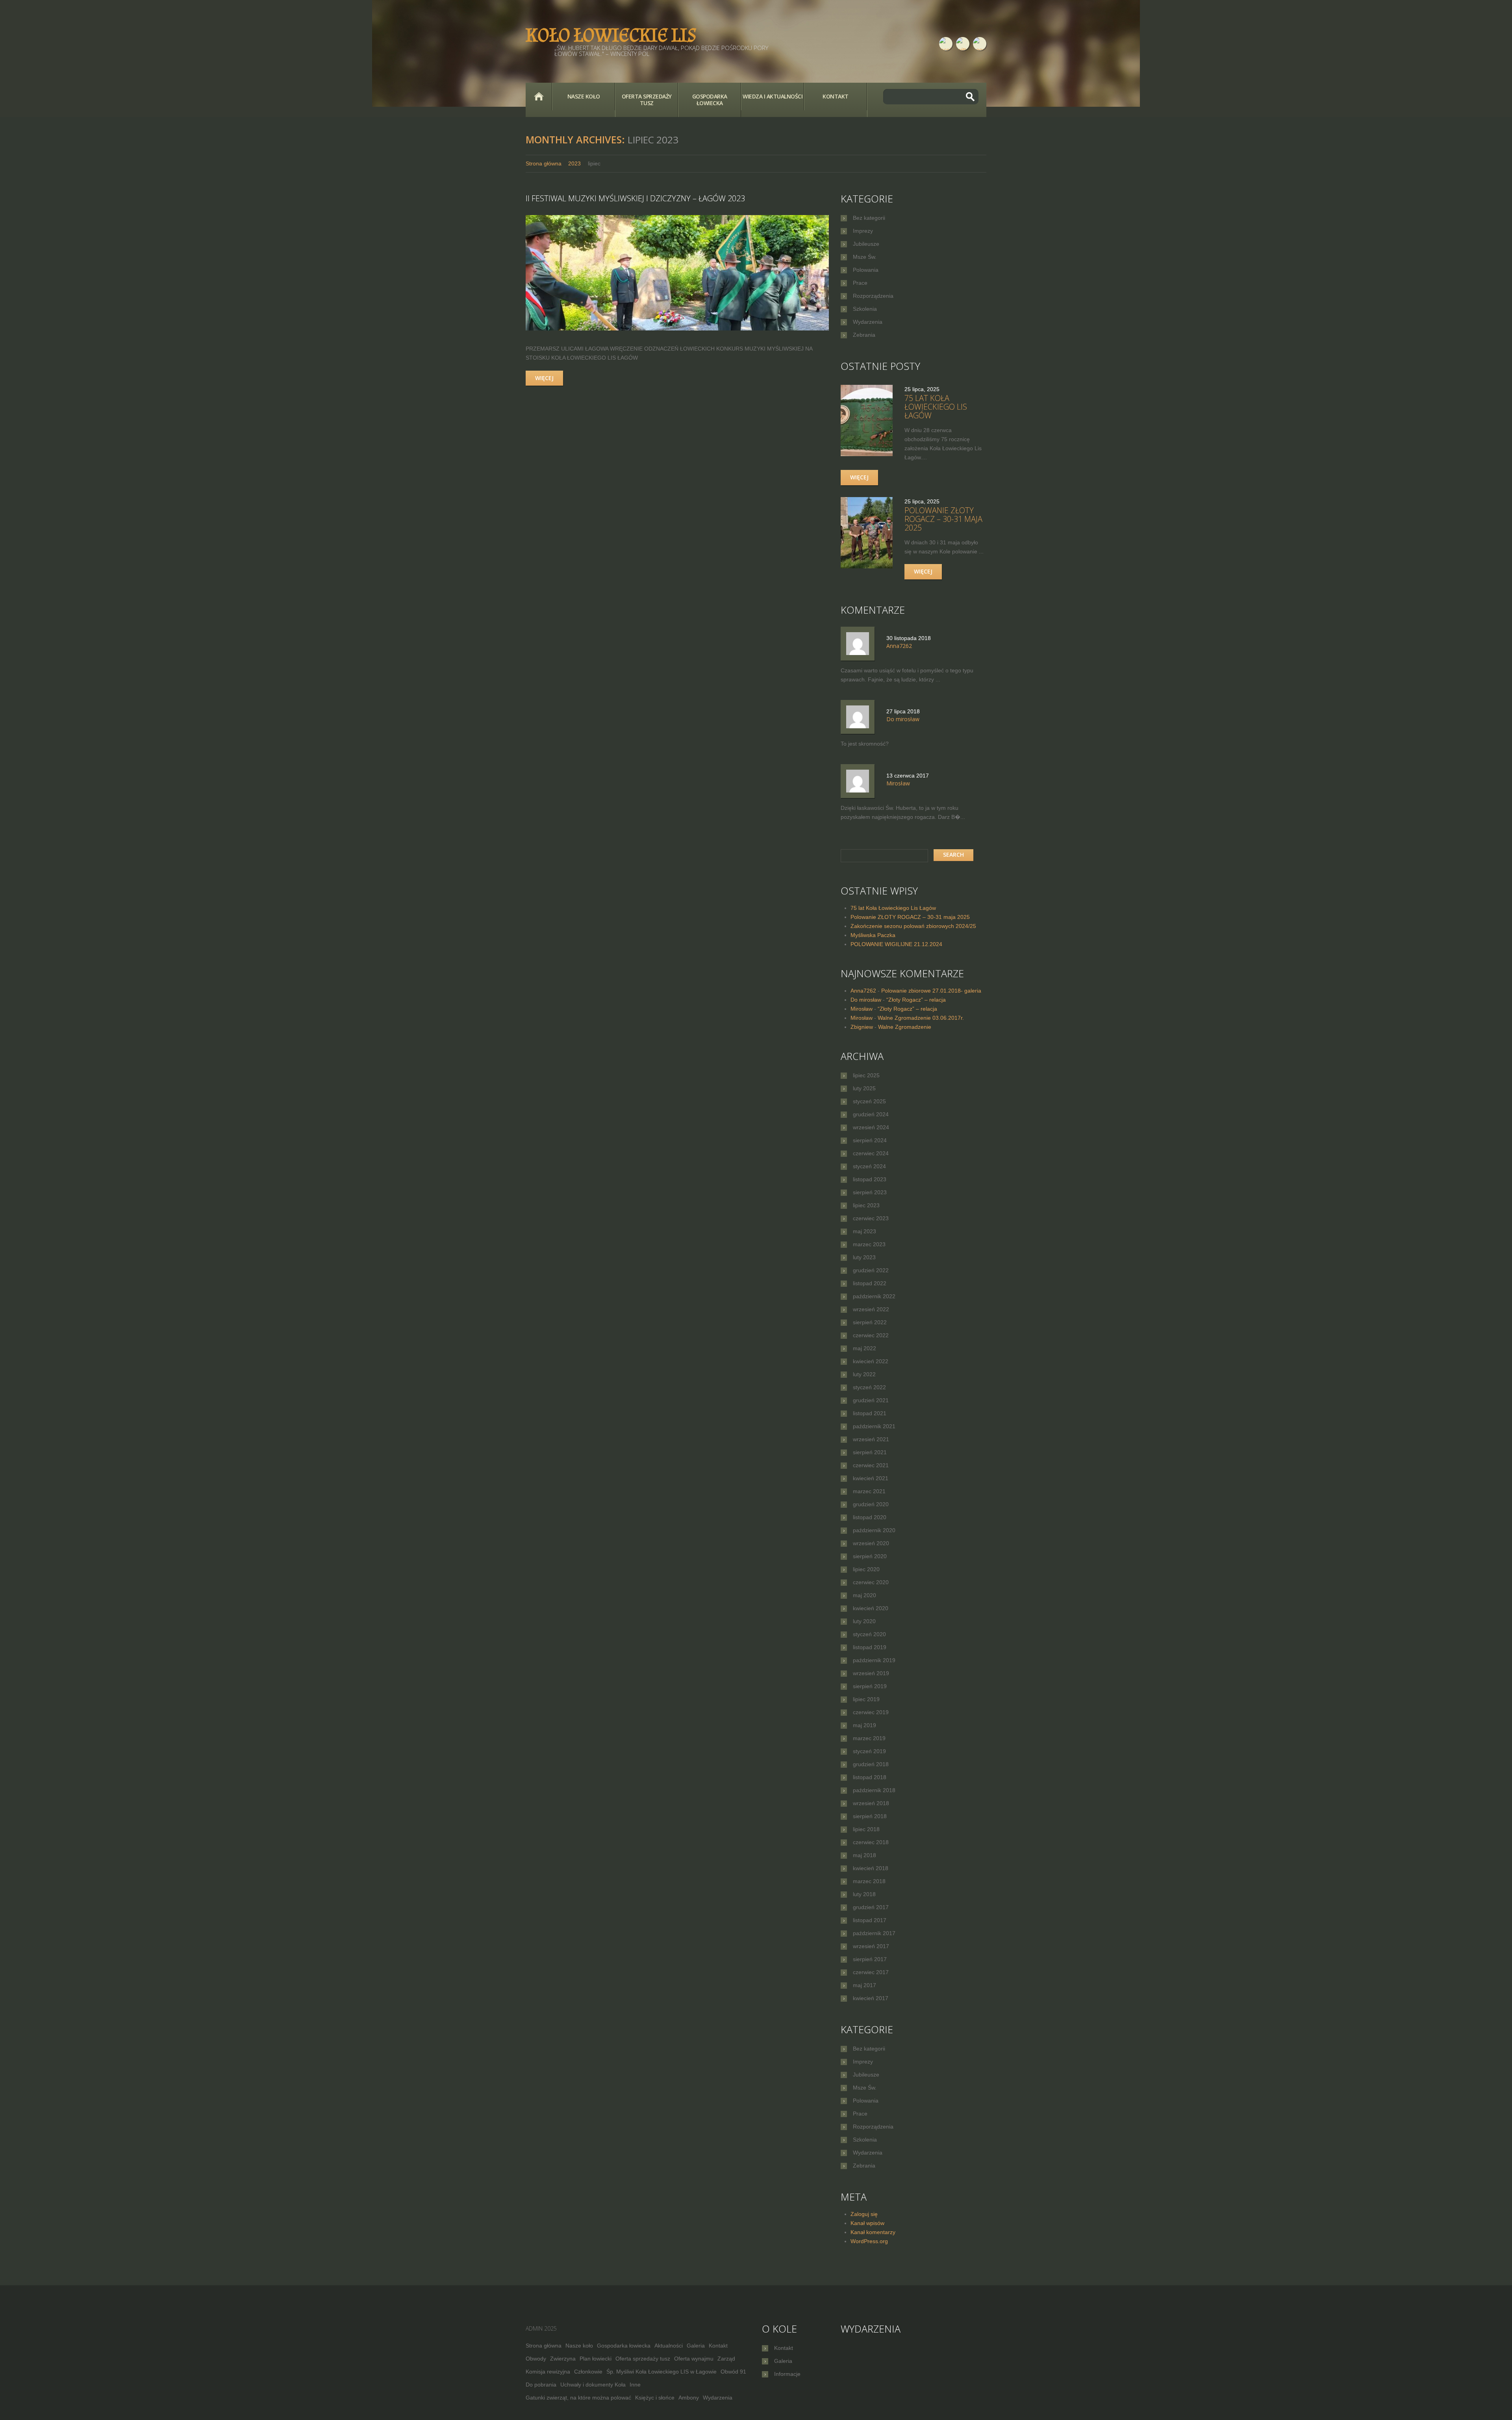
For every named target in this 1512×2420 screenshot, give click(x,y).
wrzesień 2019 (871, 1673)
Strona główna (539, 97)
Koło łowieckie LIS (611, 35)
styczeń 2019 (869, 1751)
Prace (860, 283)
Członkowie (588, 2372)
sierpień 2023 (870, 1192)
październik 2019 (874, 1660)
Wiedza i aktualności (773, 96)
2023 (574, 163)
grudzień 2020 (871, 1504)
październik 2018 (874, 1790)
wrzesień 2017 (871, 1946)
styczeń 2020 (869, 1634)
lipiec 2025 (866, 1075)
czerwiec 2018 (871, 1842)
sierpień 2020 (870, 1556)
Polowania (866, 270)
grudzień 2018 (871, 1764)
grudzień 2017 (871, 1907)
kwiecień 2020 (871, 1608)
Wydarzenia (868, 322)
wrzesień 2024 (871, 1127)
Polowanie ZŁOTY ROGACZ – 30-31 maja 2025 (943, 519)
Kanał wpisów (867, 2223)
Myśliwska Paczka (873, 935)
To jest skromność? (865, 744)
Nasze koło (584, 96)
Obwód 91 (733, 2372)
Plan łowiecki (596, 2359)
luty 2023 (864, 1257)
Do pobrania (541, 2385)
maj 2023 (864, 1231)
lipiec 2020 (866, 1569)
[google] (980, 44)
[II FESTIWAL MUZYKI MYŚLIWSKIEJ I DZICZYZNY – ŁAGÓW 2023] (677, 273)
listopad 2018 (870, 1777)
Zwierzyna (563, 2359)
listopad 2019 (870, 1647)
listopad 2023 (870, 1179)
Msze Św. (865, 257)
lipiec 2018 (866, 1829)
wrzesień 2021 (871, 1439)
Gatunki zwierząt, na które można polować (578, 2398)
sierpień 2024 (870, 1140)
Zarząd (726, 2359)
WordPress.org (869, 2241)
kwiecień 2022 (871, 1361)
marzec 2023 (869, 1244)
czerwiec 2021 (871, 1465)
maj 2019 (864, 1725)
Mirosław (862, 1009)
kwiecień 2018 (871, 1868)
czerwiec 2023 (871, 1218)
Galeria (696, 2346)
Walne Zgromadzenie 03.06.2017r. (921, 1018)
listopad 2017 (870, 1920)
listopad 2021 (870, 1413)
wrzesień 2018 (871, 1803)
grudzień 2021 (871, 1400)
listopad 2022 (870, 1283)
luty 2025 (864, 1088)
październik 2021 (874, 1426)
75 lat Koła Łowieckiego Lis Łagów (936, 407)
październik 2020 (874, 1530)
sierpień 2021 (870, 1452)
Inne (635, 2385)
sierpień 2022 (870, 1322)
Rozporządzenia (873, 296)
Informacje (787, 2374)
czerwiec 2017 (871, 1972)
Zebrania (864, 335)
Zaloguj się (864, 2214)
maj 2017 (864, 1985)
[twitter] (963, 44)
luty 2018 (864, 1894)
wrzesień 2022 (871, 1309)
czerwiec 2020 (871, 1582)
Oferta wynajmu (694, 2359)
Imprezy (863, 231)
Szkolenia (865, 309)
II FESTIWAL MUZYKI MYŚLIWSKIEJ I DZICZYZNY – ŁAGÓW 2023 (635, 198)
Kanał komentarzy (873, 2232)
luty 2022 (864, 1374)
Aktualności (669, 2346)
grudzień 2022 (871, 1270)
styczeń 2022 (869, 1387)
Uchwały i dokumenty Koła (593, 2385)
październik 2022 (874, 1296)
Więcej (544, 378)
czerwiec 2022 (871, 1335)
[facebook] (946, 44)
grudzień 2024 (871, 1114)
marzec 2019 (869, 1738)
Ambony (689, 2398)
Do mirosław (866, 1000)
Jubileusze (866, 244)
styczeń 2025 (869, 1101)
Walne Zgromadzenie (905, 1027)
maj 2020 (864, 1595)
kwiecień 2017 (871, 1998)
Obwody (536, 2359)
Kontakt (836, 96)
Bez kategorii (869, 218)
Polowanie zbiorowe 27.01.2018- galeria (931, 991)
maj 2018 (864, 1855)
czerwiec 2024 (871, 1153)
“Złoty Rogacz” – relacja (916, 1000)
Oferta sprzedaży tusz (647, 100)
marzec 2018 (869, 1881)
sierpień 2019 (870, 1686)
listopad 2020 (870, 1517)
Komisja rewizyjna (548, 2372)
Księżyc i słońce (655, 2398)
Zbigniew (862, 1027)
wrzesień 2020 (871, 1543)
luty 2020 (864, 1621)
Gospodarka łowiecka (710, 100)
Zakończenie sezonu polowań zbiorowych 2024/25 (913, 926)
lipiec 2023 (866, 1205)
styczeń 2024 (869, 1166)
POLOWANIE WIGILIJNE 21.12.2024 (896, 944)
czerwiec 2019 (871, 1712)
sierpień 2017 (870, 1959)
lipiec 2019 (866, 1699)
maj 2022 (864, 1348)
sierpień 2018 (870, 1816)
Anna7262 (863, 991)
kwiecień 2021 (871, 1478)
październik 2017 (874, 1933)
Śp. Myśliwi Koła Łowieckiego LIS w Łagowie (661, 2372)
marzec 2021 (869, 1491)
